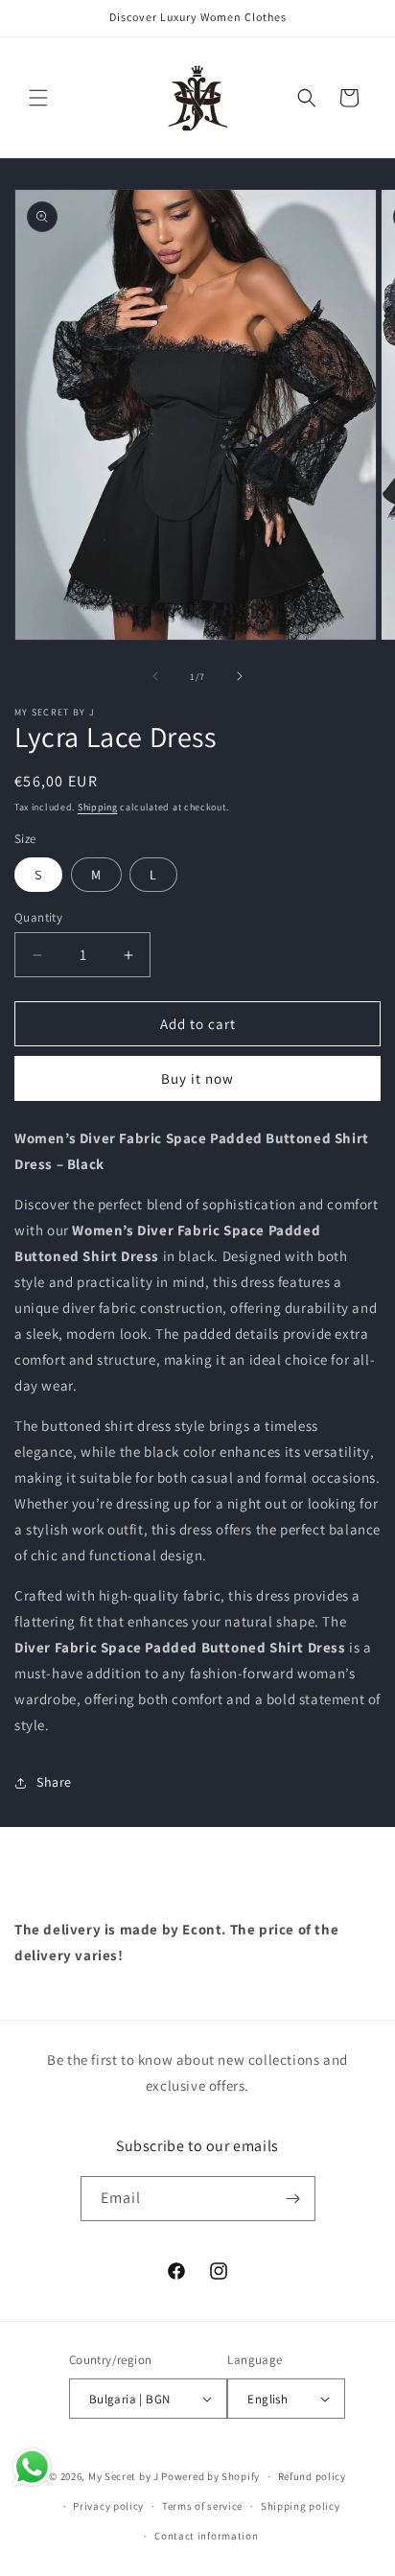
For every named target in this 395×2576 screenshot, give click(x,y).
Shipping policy (301, 2506)
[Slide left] (155, 676)
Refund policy (312, 2476)
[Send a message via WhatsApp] (32, 2467)
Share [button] (54, 1782)
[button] (38, 98)
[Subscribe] (293, 2199)
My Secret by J (124, 2476)
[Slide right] (240, 676)
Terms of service (202, 2506)
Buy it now (197, 1078)
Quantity (38, 917)
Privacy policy (108, 2506)
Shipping (98, 807)
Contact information (206, 2536)
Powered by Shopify (210, 2476)
